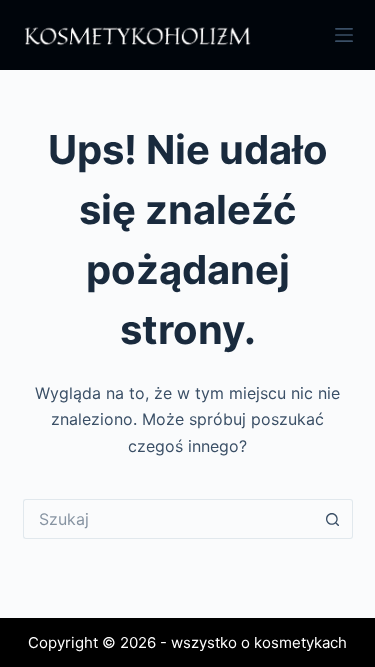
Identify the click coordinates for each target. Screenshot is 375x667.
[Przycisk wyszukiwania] (333, 519)
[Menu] (344, 35)
